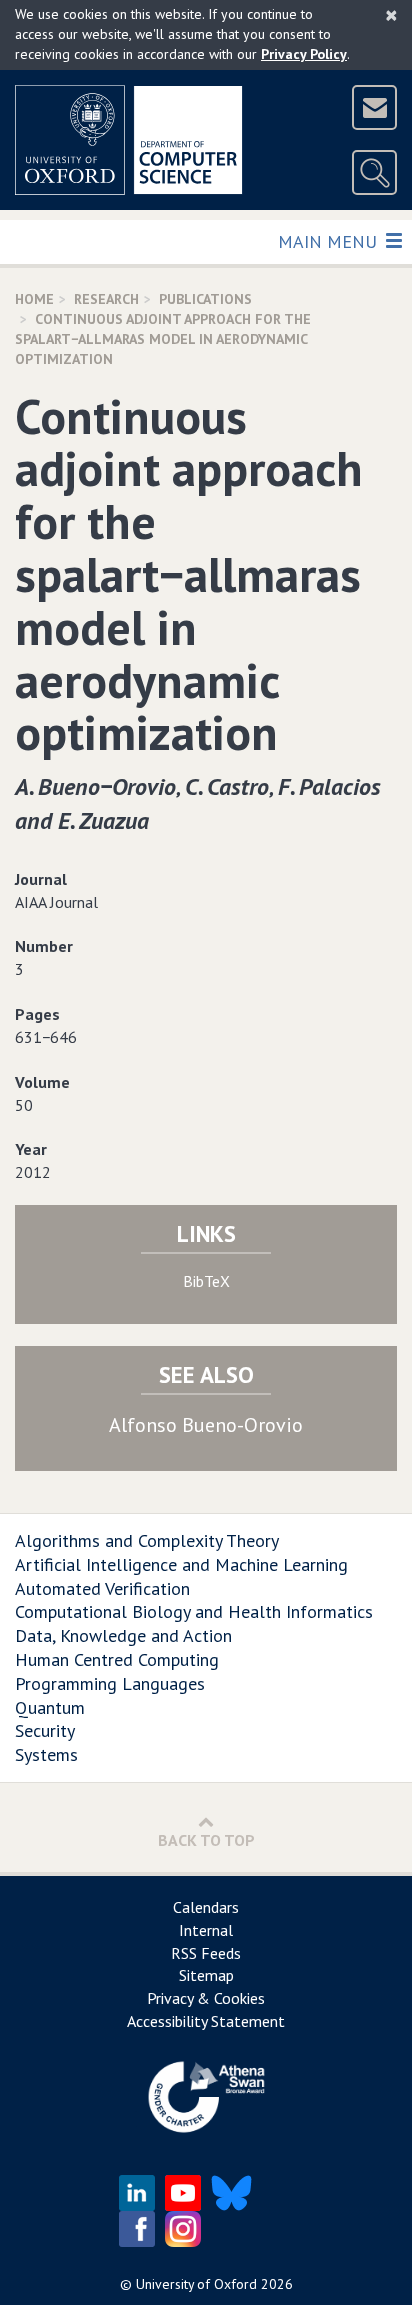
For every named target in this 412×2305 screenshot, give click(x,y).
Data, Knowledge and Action (123, 1635)
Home (34, 299)
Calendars (206, 1907)
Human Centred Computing (117, 1659)
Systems (46, 1754)
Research (106, 299)
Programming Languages (110, 1683)
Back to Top (206, 1840)
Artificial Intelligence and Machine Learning (181, 1564)
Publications (205, 299)
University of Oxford (196, 2284)
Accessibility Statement (206, 2021)
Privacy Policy (304, 54)
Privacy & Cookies (206, 1998)
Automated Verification (102, 1588)
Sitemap (206, 1975)
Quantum (50, 1707)
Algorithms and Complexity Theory (147, 1540)
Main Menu (329, 241)
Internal (206, 1930)
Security (45, 1730)
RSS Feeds (206, 1953)
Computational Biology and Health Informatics (194, 1611)
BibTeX (206, 1281)
